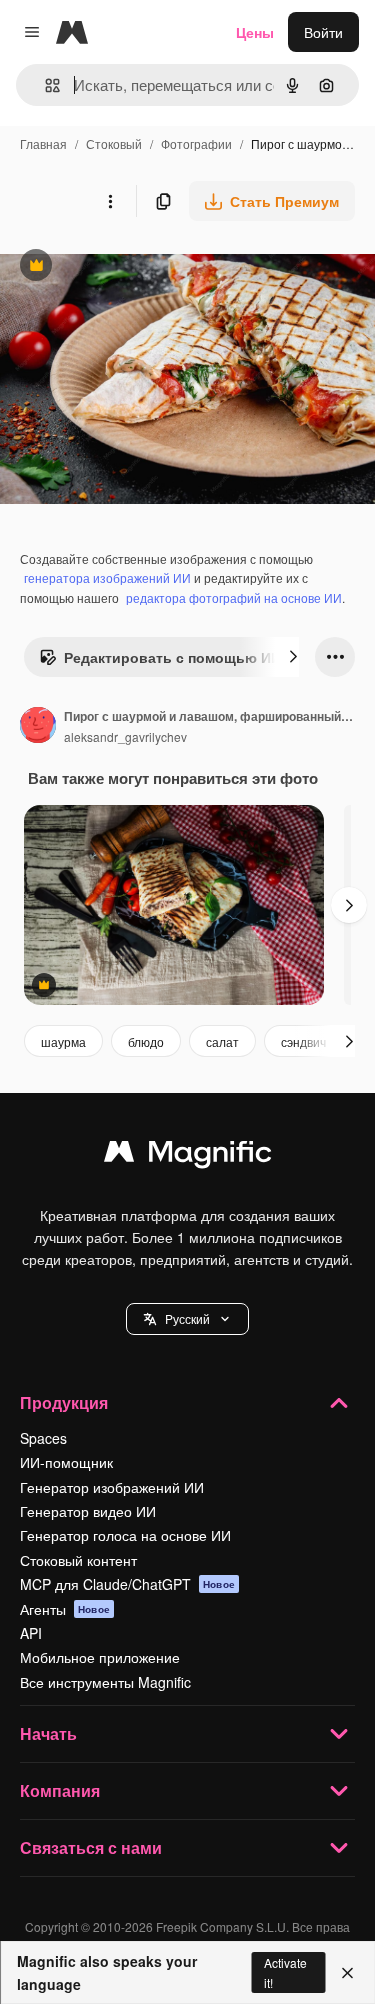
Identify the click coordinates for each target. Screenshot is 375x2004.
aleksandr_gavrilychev (125, 736)
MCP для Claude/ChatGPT (127, 1584)
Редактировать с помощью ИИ (160, 662)
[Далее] (293, 657)
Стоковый (114, 143)
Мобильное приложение (100, 1657)
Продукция (64, 1402)
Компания (60, 1790)
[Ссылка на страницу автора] (38, 727)
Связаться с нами (91, 1847)
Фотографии (196, 143)
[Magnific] (188, 1156)
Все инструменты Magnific (105, 1682)
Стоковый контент (78, 1560)
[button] (187, 1319)
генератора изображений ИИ (107, 577)
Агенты (65, 1609)
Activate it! (285, 1972)
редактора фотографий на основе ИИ (234, 597)
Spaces (43, 1438)
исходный (134, 267)
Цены (255, 32)
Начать (48, 1733)
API (31, 1633)
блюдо (146, 1041)
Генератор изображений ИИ (112, 1487)
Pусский (187, 1318)
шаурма (63, 1041)
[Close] (347, 1973)
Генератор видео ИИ (88, 1511)
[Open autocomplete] (44, 85)
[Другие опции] (110, 201)
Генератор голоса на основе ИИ (125, 1535)
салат (222, 1041)
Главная (43, 143)
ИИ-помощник (66, 1462)
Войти (323, 32)
